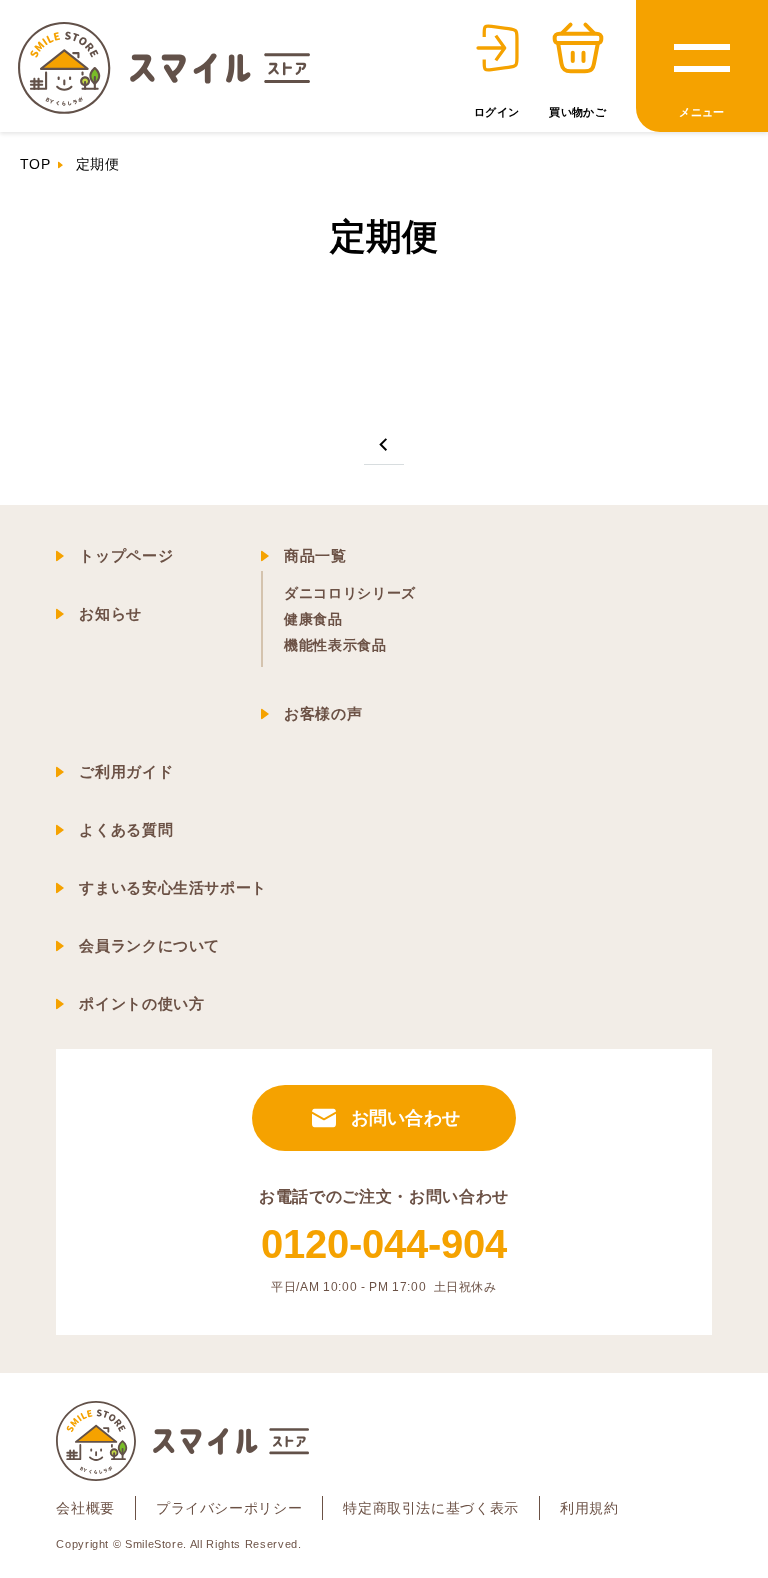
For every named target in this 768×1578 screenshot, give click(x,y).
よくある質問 (126, 829)
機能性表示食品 (335, 645)
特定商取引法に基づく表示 (431, 1508)
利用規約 (589, 1508)
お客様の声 (323, 713)
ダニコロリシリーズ (350, 593)
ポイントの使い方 (141, 1003)
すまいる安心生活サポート (173, 887)
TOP (35, 164)
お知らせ (110, 613)
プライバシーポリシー (229, 1508)
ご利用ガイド (126, 771)
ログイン (496, 112)
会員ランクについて (149, 945)
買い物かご (577, 112)
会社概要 (85, 1508)
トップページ (126, 555)
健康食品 (313, 619)
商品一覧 (315, 555)
